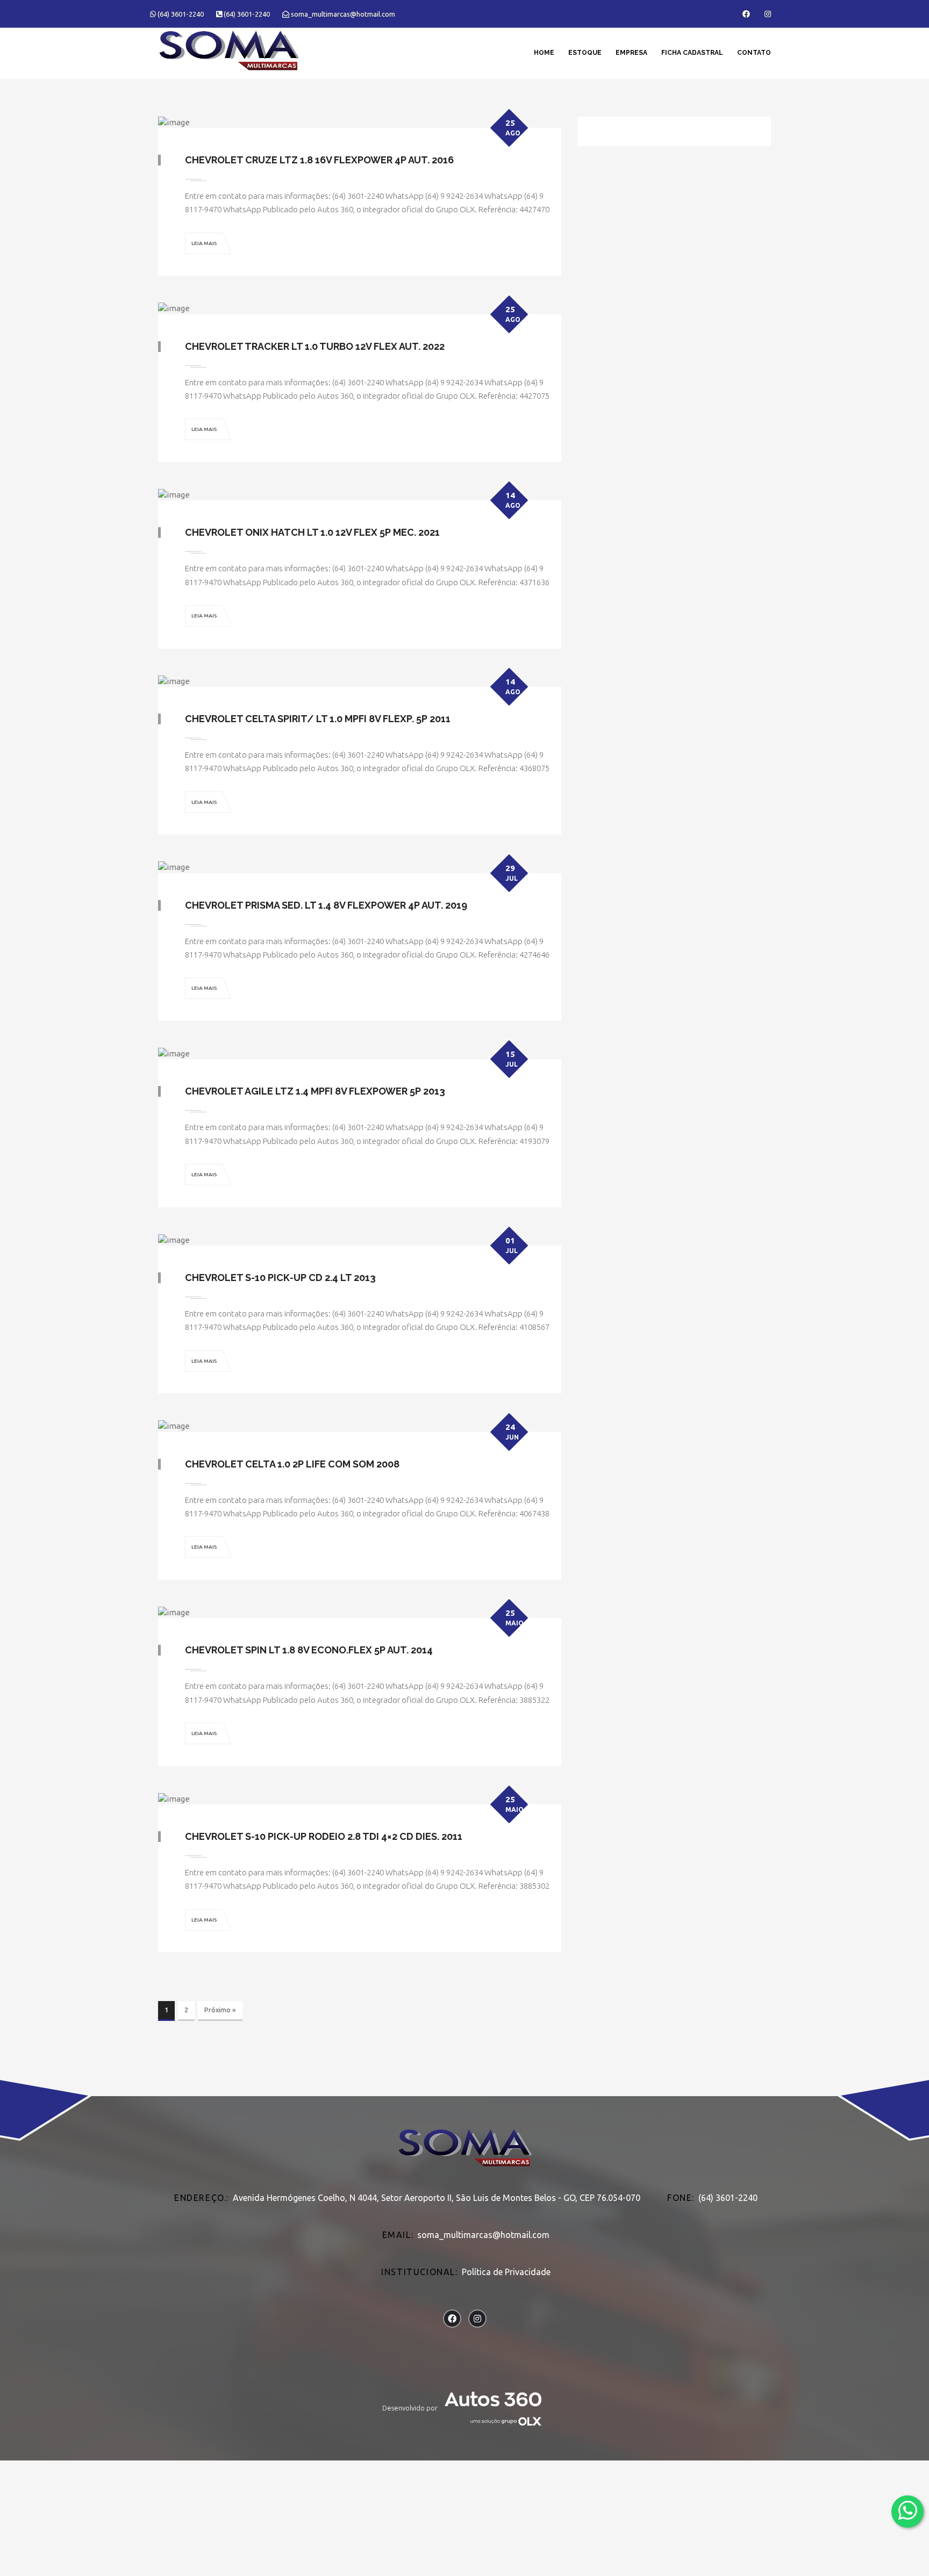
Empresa (631, 53)
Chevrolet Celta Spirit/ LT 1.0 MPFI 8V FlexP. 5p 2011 (318, 719)
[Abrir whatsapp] (908, 2511)
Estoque (585, 53)
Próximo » (220, 2010)
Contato (754, 53)
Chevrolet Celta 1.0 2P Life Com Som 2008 (292, 1464)
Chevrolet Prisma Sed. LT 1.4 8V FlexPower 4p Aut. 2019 (326, 905)
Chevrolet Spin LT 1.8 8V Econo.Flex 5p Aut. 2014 (309, 1650)
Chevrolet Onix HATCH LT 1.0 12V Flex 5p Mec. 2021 (312, 532)
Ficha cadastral (692, 53)
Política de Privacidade (506, 2272)
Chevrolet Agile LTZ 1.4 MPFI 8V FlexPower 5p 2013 (315, 1091)
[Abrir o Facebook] (746, 14)
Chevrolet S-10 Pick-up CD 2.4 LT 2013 (280, 1278)
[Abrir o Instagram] (768, 14)
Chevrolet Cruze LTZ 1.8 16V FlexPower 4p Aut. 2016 (319, 160)
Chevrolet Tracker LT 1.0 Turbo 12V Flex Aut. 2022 (315, 346)
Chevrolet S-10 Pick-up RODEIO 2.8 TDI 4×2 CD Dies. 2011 (324, 1836)
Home (544, 53)
